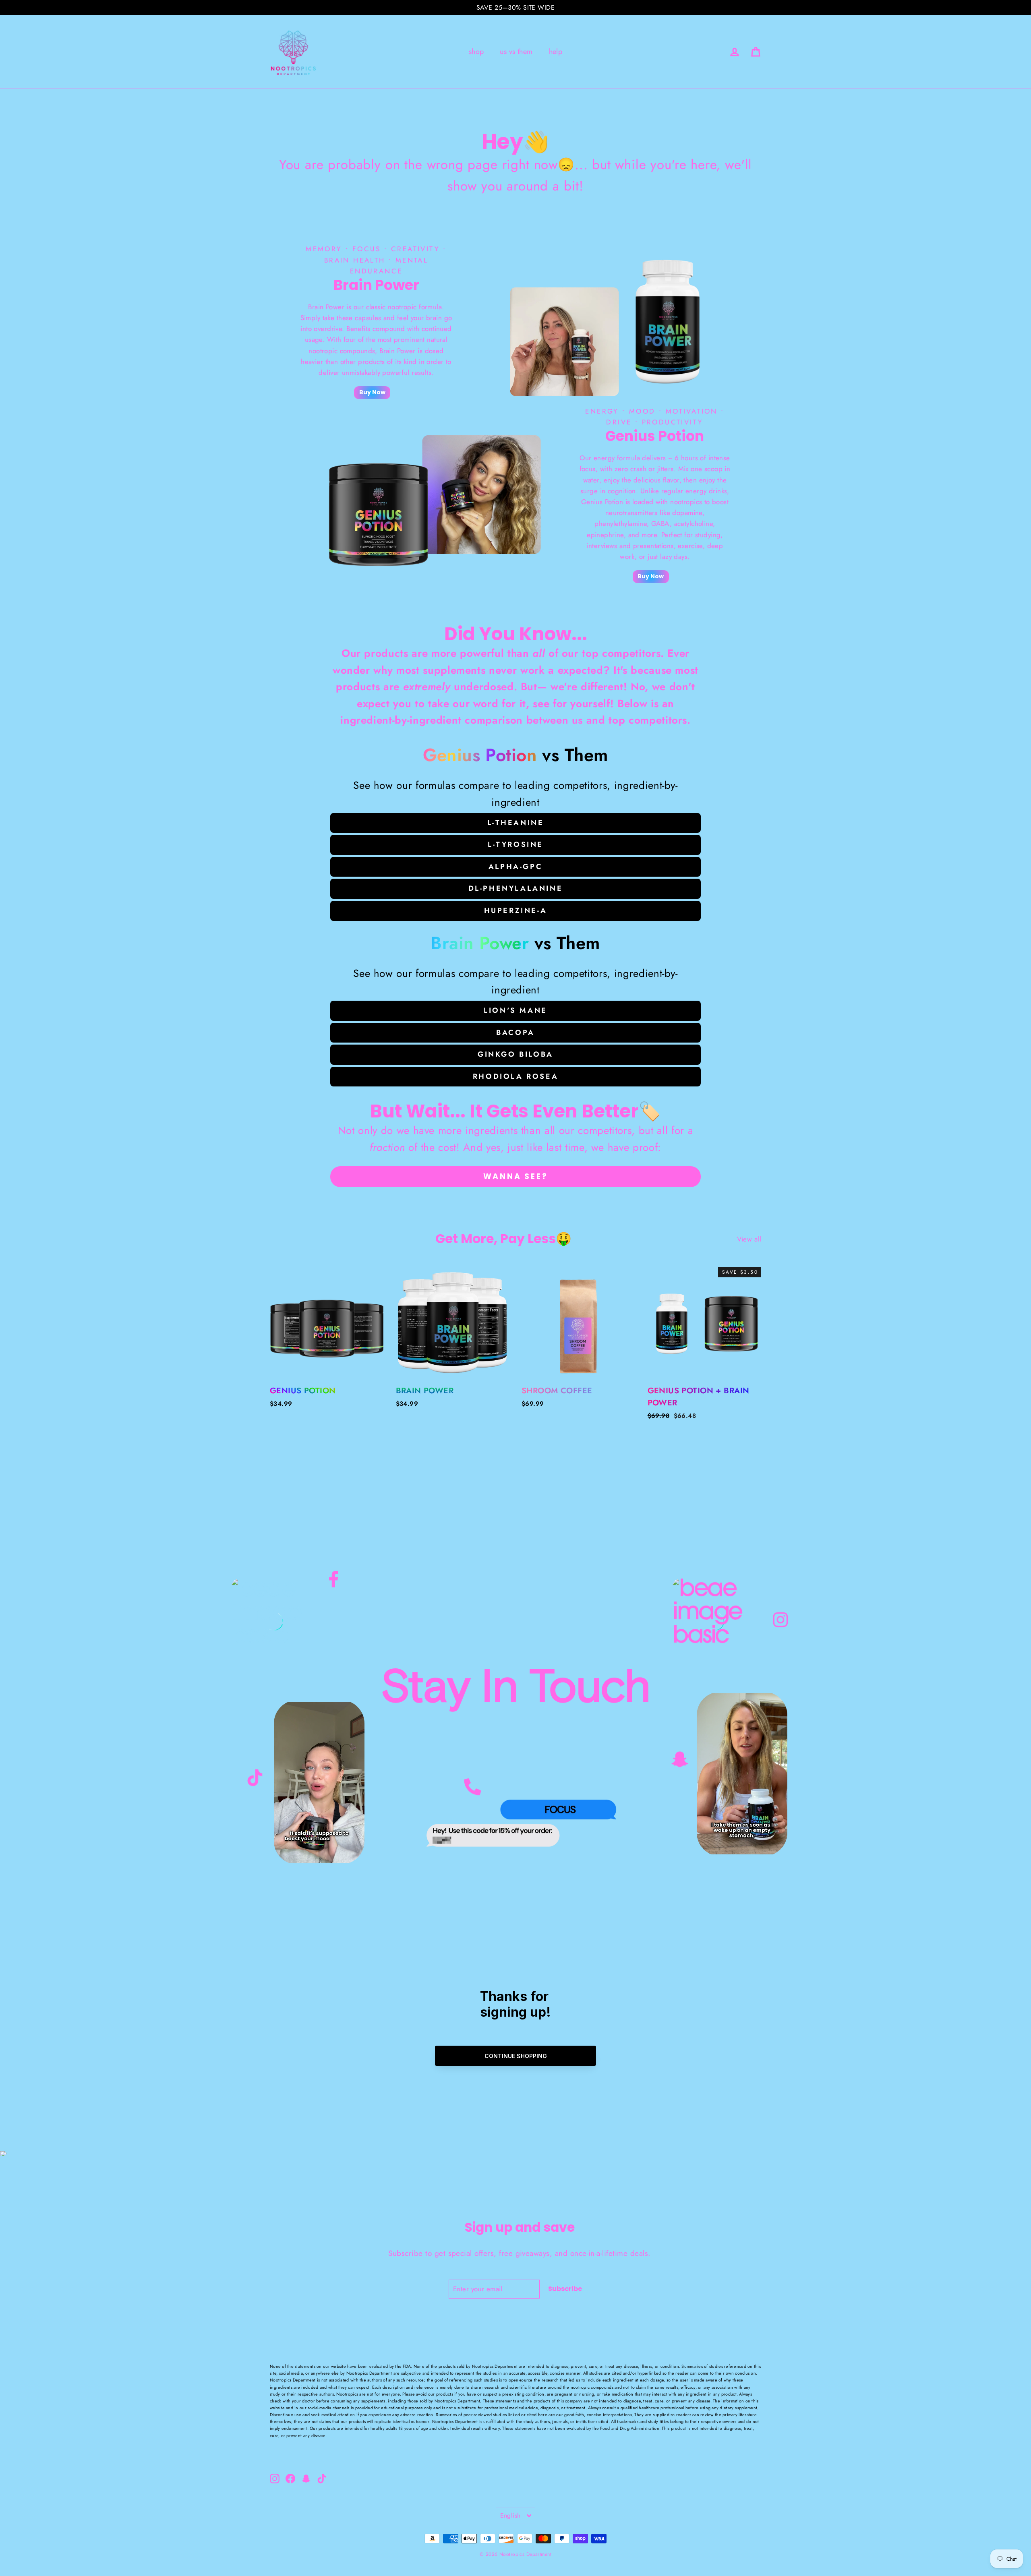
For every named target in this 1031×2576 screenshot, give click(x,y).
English (510, 2515)
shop (476, 52)
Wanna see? (516, 1176)
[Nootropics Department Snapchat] (680, 1758)
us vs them (516, 52)
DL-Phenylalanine (516, 888)
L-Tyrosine (515, 844)
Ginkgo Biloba (515, 1054)
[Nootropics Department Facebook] (334, 1585)
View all (749, 1239)
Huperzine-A (516, 910)
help (556, 52)
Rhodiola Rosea (515, 1076)
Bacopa (515, 1032)
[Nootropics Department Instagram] (780, 1622)
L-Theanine (516, 823)
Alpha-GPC (515, 867)
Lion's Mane (515, 1010)
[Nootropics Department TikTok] (255, 1775)
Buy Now (372, 392)
